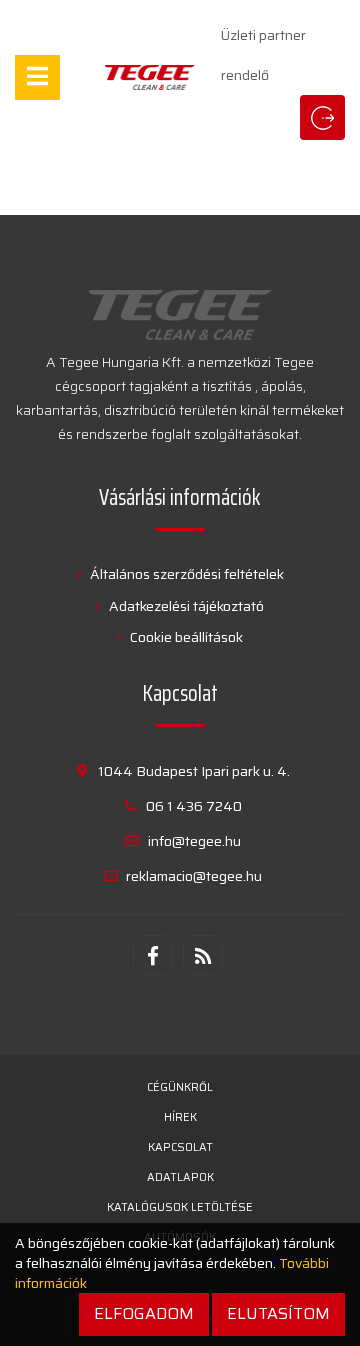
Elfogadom (144, 1313)
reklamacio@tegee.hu (194, 876)
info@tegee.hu (194, 841)
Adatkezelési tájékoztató (185, 606)
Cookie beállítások (185, 637)
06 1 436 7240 (194, 806)
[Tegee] (150, 77)
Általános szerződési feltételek (185, 574)
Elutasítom (278, 1313)
